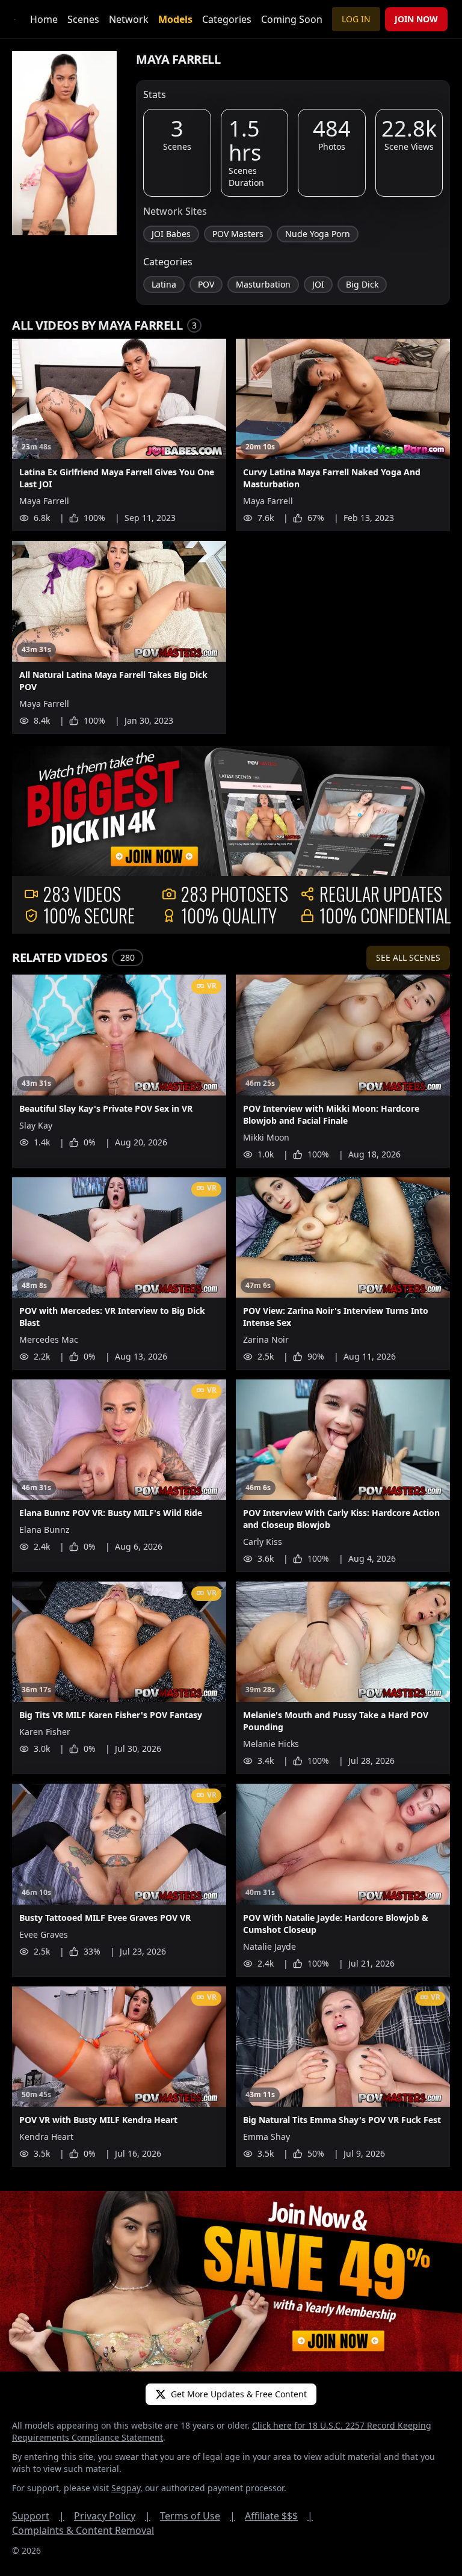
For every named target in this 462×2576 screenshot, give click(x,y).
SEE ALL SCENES (408, 957)
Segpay (126, 2488)
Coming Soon (292, 19)
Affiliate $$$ (279, 2516)
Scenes (83, 19)
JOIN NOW (416, 19)
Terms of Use (198, 2516)
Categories (227, 19)
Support (38, 2516)
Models (175, 19)
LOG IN (356, 19)
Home (44, 19)
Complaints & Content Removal (83, 2530)
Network (129, 19)
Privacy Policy (112, 2516)
